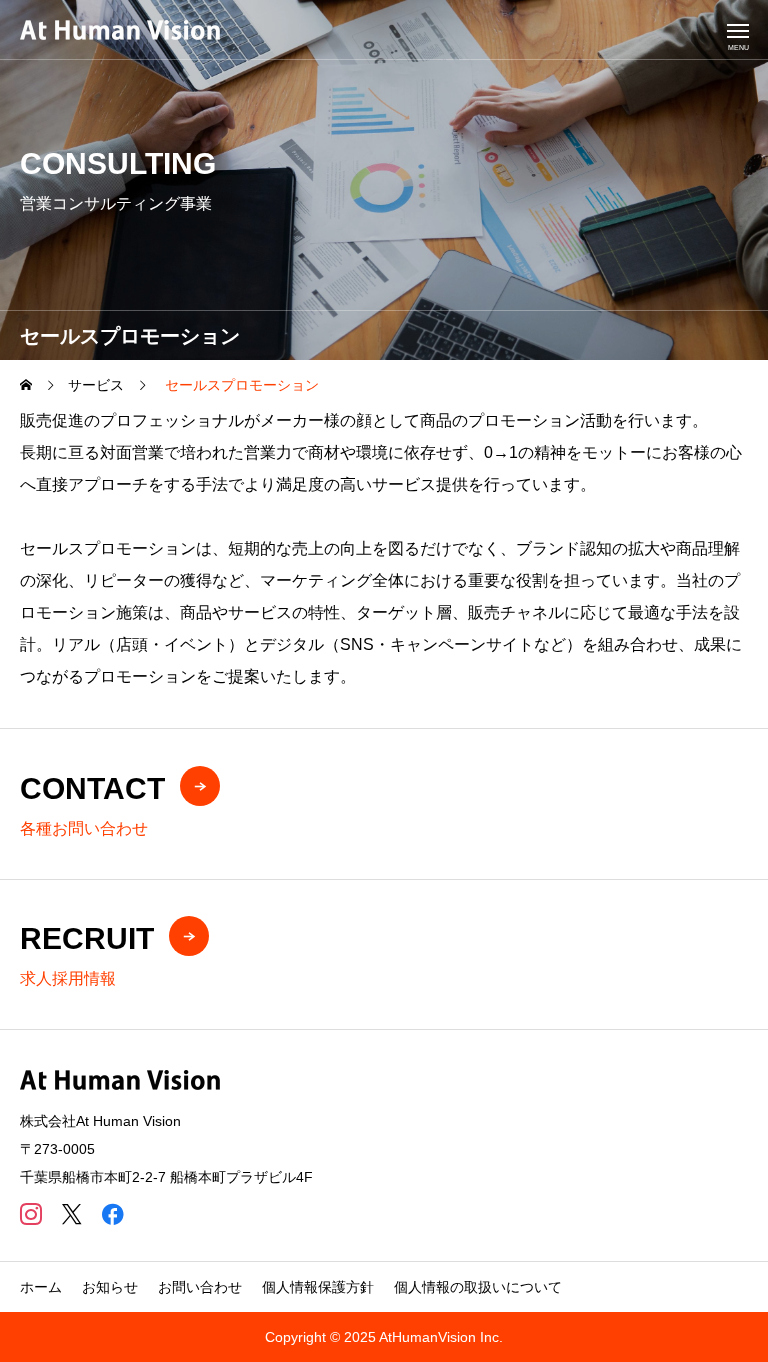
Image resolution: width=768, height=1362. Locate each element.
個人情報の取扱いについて (478, 1287)
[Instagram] (30, 1213)
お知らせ (110, 1287)
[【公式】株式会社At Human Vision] (120, 29)
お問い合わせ (200, 1287)
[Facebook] (112, 1213)
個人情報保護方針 (318, 1287)
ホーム (41, 1287)
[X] (71, 1213)
